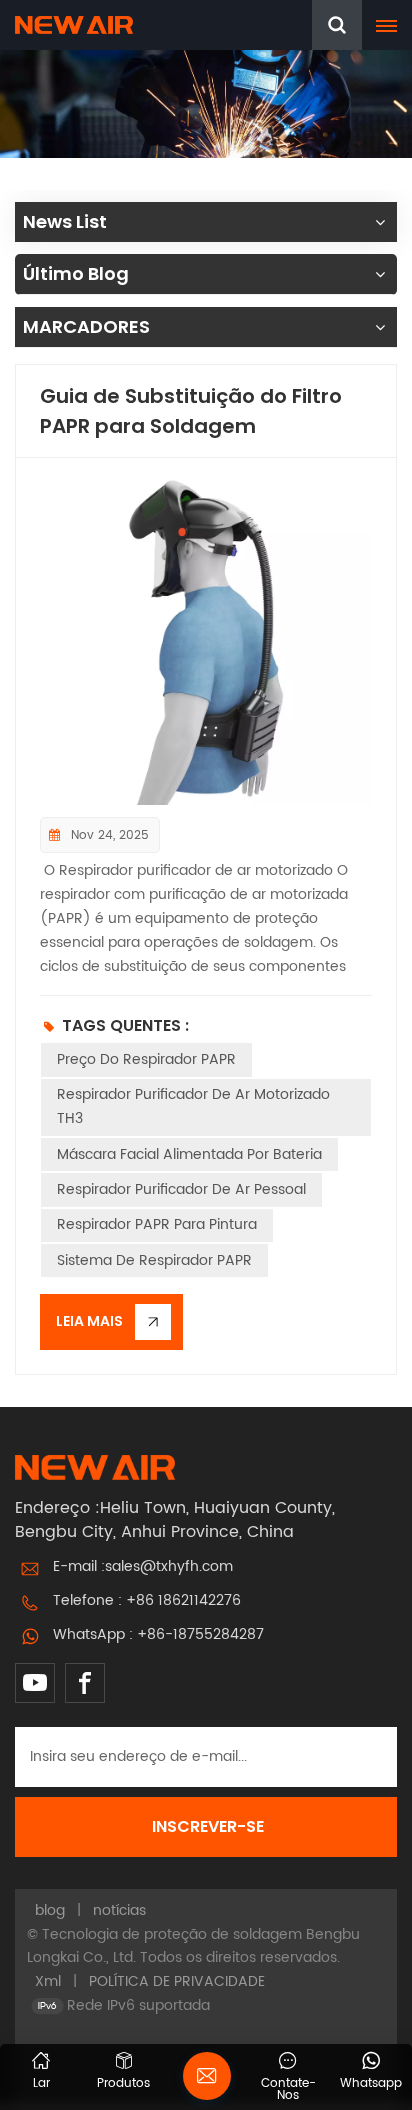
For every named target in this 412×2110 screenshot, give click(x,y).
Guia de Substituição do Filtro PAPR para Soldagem (191, 411)
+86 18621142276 (183, 1600)
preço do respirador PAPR (146, 1059)
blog (50, 1910)
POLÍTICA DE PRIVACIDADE (177, 1981)
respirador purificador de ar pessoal (181, 1189)
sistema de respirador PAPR (154, 1260)
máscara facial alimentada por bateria (189, 1154)
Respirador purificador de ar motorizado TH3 (193, 1106)
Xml (48, 1981)
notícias (119, 1910)
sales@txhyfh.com (169, 1566)
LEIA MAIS (89, 1321)
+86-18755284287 (200, 1634)
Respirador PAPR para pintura (157, 1224)
